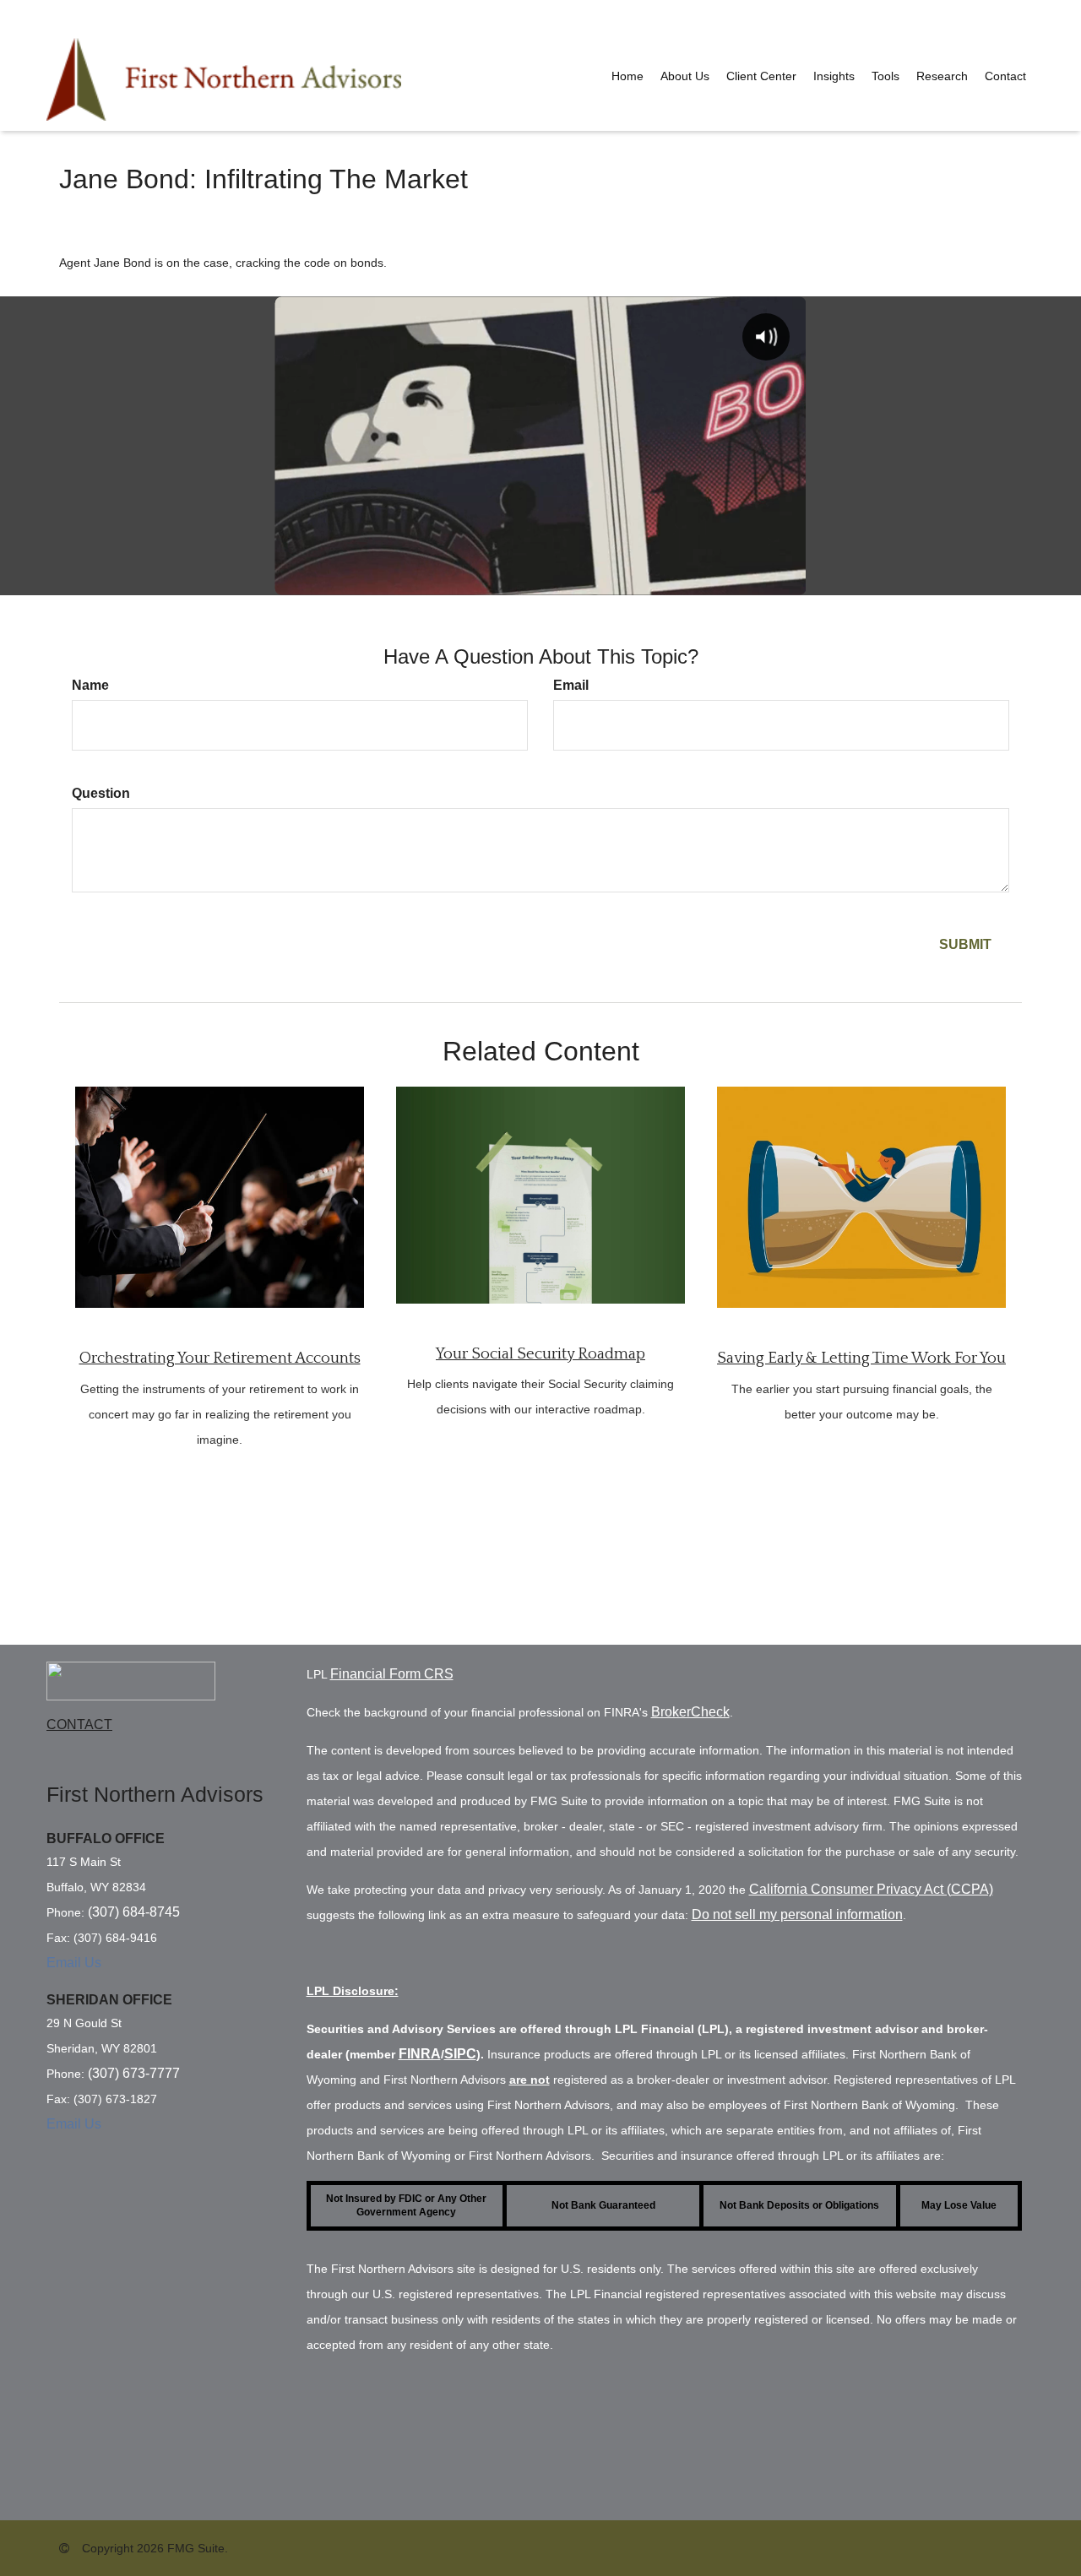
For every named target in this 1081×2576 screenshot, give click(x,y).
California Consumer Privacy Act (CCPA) (871, 1889)
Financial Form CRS (392, 1674)
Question (101, 793)
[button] (685, 76)
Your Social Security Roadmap (540, 1354)
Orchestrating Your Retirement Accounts (220, 1358)
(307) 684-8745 (134, 1912)
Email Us (74, 1963)
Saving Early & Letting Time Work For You (861, 1358)
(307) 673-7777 (134, 2073)
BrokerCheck (690, 1712)
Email (571, 685)
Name (90, 685)
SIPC (460, 2054)
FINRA (420, 2054)
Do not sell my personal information (797, 1914)
